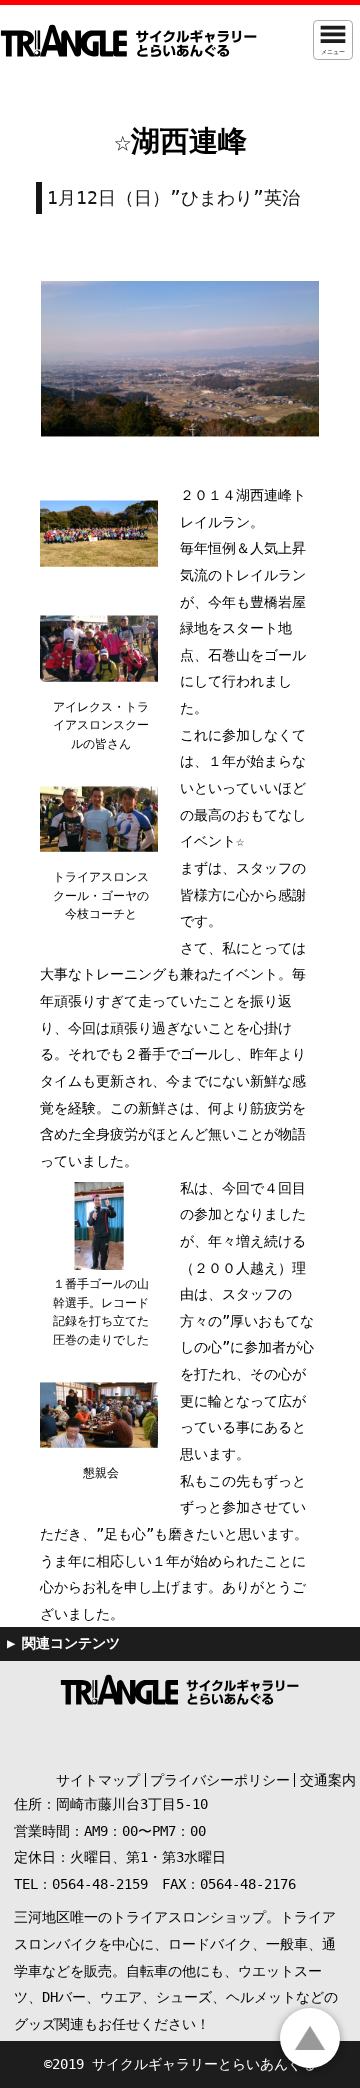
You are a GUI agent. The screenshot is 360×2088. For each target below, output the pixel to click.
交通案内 (328, 1780)
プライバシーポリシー (220, 1780)
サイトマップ (98, 1780)
